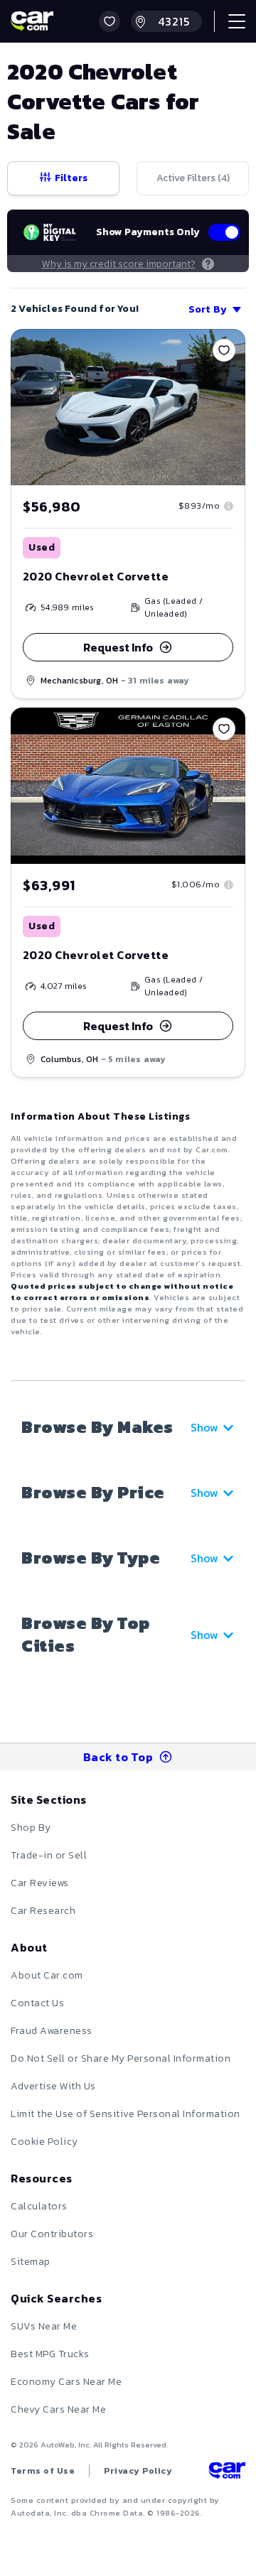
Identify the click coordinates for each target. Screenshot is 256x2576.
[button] (110, 21)
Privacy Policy (138, 2471)
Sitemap (31, 2262)
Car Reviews (40, 1883)
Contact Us (37, 2003)
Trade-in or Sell (49, 1855)
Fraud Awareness (52, 2031)
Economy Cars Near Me (66, 2382)
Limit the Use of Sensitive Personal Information (126, 2114)
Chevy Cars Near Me (58, 2409)
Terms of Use (43, 2471)
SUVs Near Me (44, 2326)
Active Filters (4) (193, 178)
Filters (71, 178)
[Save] (224, 350)
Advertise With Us (53, 2086)
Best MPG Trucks (50, 2354)
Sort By (208, 309)
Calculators (39, 2206)
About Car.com (47, 1975)
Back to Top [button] (118, 1757)
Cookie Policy (44, 2142)
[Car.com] (32, 21)
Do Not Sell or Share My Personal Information (121, 2058)
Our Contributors (52, 2234)
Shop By (31, 1828)
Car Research (43, 1911)
